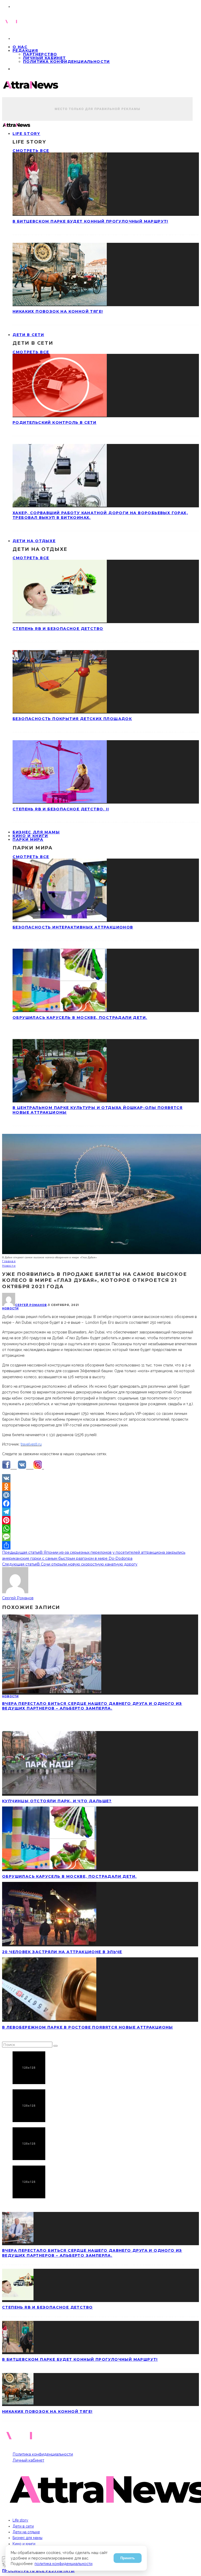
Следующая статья (19, 1564)
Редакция (25, 51)
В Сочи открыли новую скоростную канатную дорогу (87, 1564)
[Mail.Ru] (100, 1495)
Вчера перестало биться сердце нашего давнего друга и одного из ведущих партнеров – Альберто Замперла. (92, 1706)
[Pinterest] (100, 1520)
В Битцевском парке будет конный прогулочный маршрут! (90, 221)
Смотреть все (31, 151)
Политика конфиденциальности (66, 62)
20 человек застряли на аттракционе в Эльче (62, 1952)
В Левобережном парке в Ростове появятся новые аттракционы (88, 2027)
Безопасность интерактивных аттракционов (73, 927)
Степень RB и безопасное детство (58, 629)
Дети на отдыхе (34, 541)
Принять (128, 2558)
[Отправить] (100, 1545)
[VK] (100, 1478)
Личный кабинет (44, 58)
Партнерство (40, 54)
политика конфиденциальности (63, 2564)
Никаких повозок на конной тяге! (58, 311)
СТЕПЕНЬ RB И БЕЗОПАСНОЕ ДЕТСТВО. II (61, 809)
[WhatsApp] (100, 1529)
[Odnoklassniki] (100, 1487)
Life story (26, 134)
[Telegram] (100, 1512)
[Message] (100, 1537)
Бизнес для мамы (27, 2538)
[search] (55, 2046)
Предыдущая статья (21, 1552)
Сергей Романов (31, 1305)
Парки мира (28, 839)
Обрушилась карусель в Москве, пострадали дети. (80, 1018)
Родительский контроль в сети (54, 422)
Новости (10, 1308)
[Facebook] (100, 1503)
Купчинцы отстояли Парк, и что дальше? (57, 1801)
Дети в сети (28, 335)
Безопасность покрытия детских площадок (72, 719)
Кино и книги (24, 2544)
